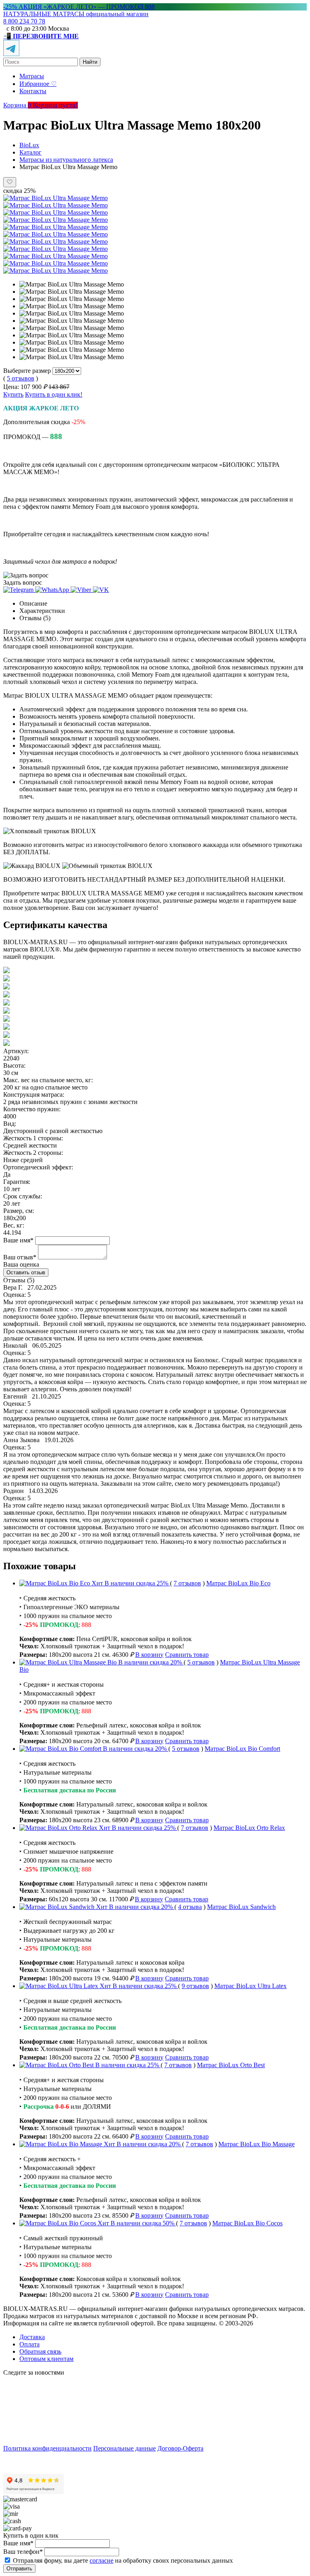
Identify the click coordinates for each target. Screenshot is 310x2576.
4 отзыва (190, 1907)
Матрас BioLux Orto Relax (249, 1828)
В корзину (149, 1655)
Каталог (30, 152)
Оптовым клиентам (46, 2359)
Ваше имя (18, 1240)
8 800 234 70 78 (24, 21)
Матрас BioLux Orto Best (231, 2065)
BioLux (29, 145)
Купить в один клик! (54, 394)
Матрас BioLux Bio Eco (238, 1583)
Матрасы (32, 76)
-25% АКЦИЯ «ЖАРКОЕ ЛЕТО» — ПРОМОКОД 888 (79, 7)
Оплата (29, 2344)
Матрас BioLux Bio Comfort (242, 1749)
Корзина (18, 105)
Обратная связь (40, 2351)
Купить (13, 394)
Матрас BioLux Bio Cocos (247, 2223)
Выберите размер (27, 371)
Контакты (33, 91)
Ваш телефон (23, 2552)
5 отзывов (21, 378)
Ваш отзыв (20, 1257)
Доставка (32, 2337)
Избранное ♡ (38, 84)
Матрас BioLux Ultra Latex (250, 1986)
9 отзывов (195, 1986)
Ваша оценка (21, 1264)
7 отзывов (187, 1583)
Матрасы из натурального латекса (66, 160)
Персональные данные (125, 2448)
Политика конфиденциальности (47, 2448)
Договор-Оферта (180, 2448)
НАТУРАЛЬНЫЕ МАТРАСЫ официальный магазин (76, 14)
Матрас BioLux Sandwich (241, 1907)
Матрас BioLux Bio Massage (257, 2144)
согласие (102, 2560)
